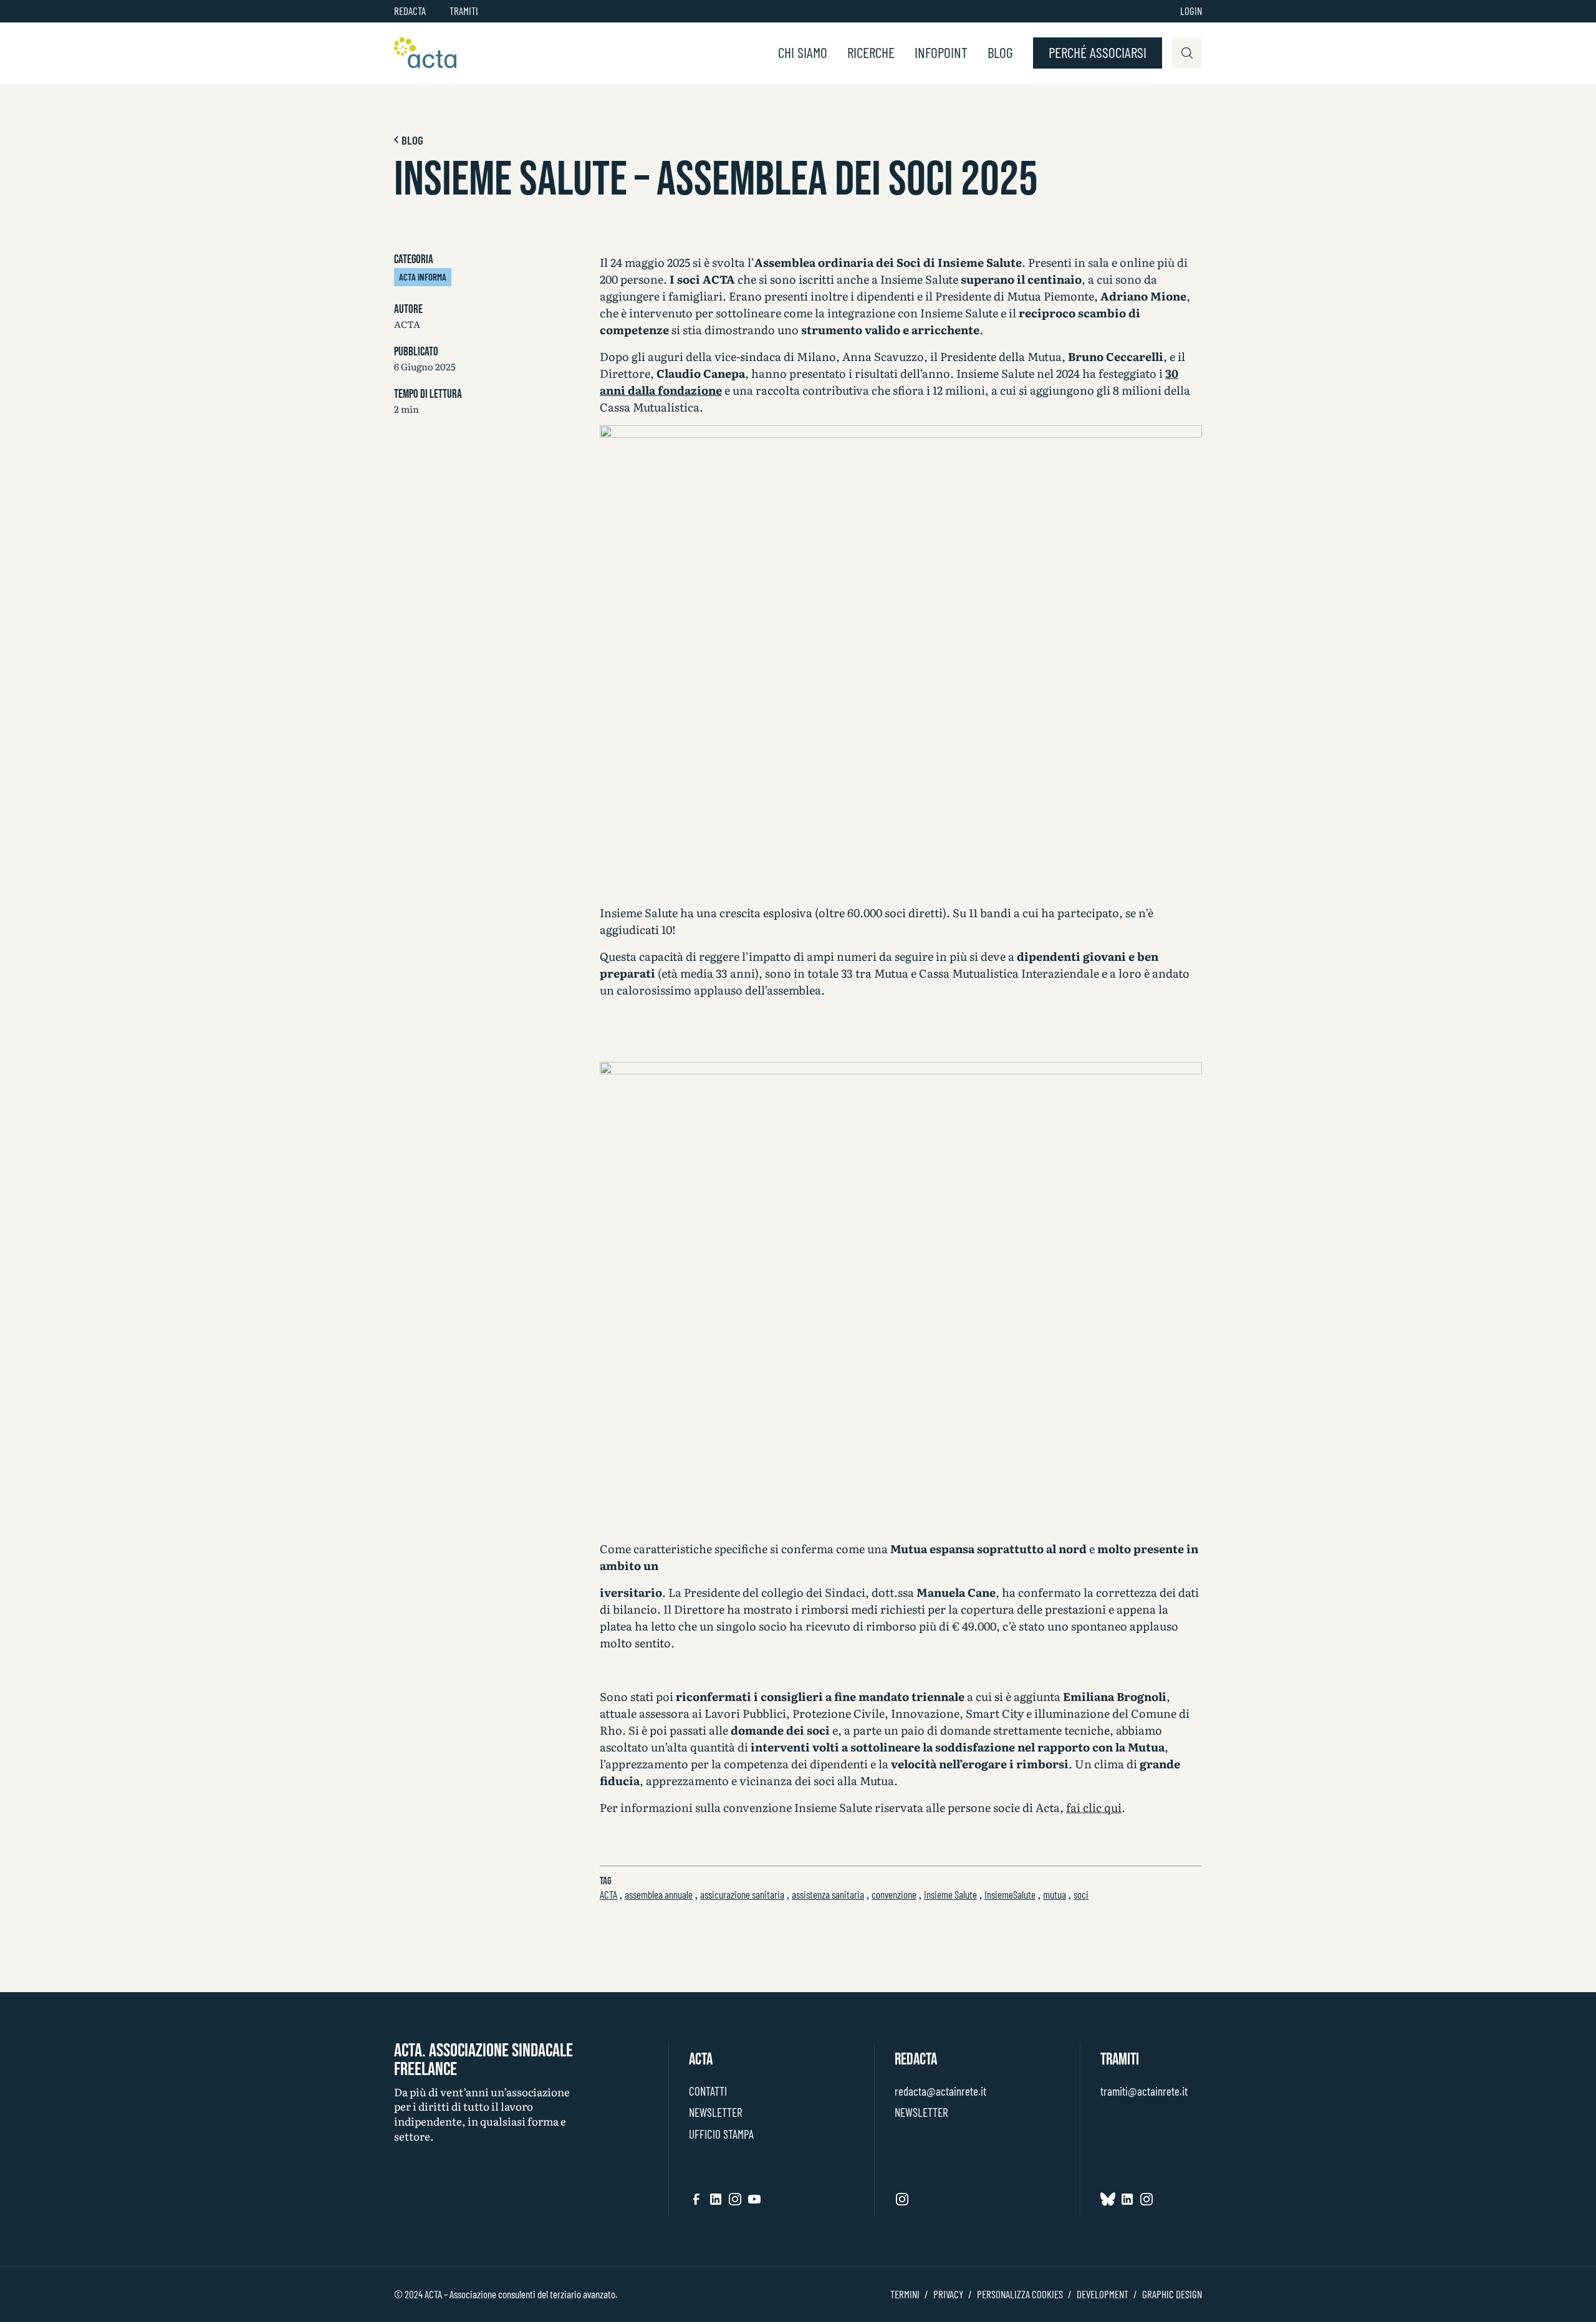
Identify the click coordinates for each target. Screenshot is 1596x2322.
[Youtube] (754, 2199)
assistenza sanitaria (828, 1894)
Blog (1000, 53)
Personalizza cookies (1020, 2294)
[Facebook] (696, 2199)
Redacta (410, 11)
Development (1103, 2294)
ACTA (608, 1894)
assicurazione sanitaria (742, 1894)
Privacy (948, 2294)
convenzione (894, 1894)
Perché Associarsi (1098, 52)
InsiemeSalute (1010, 1894)
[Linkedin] (716, 2199)
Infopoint (941, 53)
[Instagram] (735, 2199)
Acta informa (423, 277)
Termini (905, 2294)
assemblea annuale (659, 1894)
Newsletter (715, 2112)
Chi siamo (803, 53)
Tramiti (464, 11)
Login (1191, 11)
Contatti (708, 2091)
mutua (1055, 1894)
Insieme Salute (950, 1894)
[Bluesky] (1108, 2199)
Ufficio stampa (721, 2134)
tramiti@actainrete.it (1144, 2091)
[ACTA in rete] (425, 53)
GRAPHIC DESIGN (1172, 2294)
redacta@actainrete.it (940, 2091)
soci (1081, 1894)
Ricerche (871, 53)
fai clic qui (1094, 1807)
